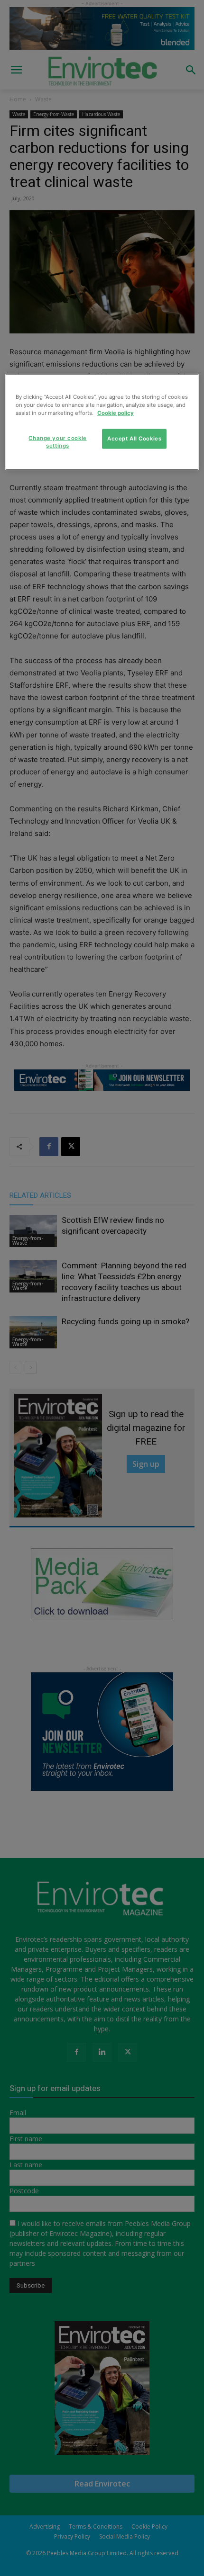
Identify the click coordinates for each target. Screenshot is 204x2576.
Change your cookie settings (57, 442)
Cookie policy (116, 413)
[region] (102, 422)
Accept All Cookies (134, 439)
